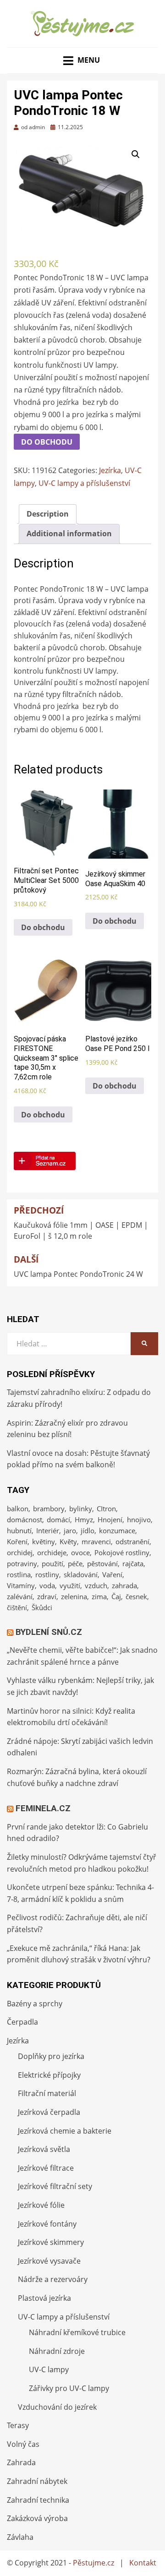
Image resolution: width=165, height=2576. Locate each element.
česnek (136, 1596)
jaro (70, 1530)
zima (99, 1596)
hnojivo (139, 1519)
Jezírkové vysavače (49, 2261)
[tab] (48, 514)
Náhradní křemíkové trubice (77, 2332)
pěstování (102, 1563)
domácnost (25, 1519)
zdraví (47, 1596)
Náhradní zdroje (57, 2351)
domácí (58, 1519)
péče (75, 1563)
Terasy (18, 2425)
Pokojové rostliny (122, 1552)
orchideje (52, 1552)
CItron (106, 1509)
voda (47, 1585)
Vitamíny (21, 1585)
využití (70, 1585)
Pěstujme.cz (93, 2563)
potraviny (22, 1563)
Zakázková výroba (37, 2518)
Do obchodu (47, 442)
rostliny (47, 1574)
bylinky (81, 1509)
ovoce (80, 1552)
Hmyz (84, 1519)
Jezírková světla (44, 2149)
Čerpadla (22, 2022)
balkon (18, 1509)
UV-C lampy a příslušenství (84, 483)
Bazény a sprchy (35, 2004)
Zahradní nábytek (37, 2481)
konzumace (117, 1530)
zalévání (20, 1596)
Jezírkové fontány (47, 2224)
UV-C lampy (49, 2369)
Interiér (48, 1530)
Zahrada (21, 2462)
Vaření (112, 1574)
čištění (17, 1607)
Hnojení (110, 1519)
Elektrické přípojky (49, 2075)
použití (52, 1563)
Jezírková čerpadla (49, 2112)
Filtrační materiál (47, 2093)
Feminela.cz (43, 1808)
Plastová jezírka (44, 2298)
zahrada (124, 1585)
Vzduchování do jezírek (57, 2407)
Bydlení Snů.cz (49, 1632)
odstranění (132, 1541)
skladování (81, 1574)
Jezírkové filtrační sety (55, 2186)
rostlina (19, 1574)
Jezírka (110, 470)
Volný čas (23, 2444)
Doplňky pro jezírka (51, 2056)
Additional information (69, 534)
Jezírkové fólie (41, 2205)
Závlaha (20, 2537)
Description (48, 514)
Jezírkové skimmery (51, 2242)
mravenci (96, 1541)
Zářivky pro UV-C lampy (69, 2388)
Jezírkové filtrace (46, 2168)
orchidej (20, 1552)
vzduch (96, 1585)
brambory (49, 1509)
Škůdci (42, 1607)
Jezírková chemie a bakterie (65, 2131)
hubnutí (19, 1530)
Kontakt (143, 2563)
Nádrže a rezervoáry (53, 2279)
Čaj (116, 1596)
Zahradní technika (38, 2500)
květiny (44, 1541)
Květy (68, 1541)
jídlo (88, 1530)
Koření (17, 1541)
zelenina (74, 1596)
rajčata (133, 1563)
